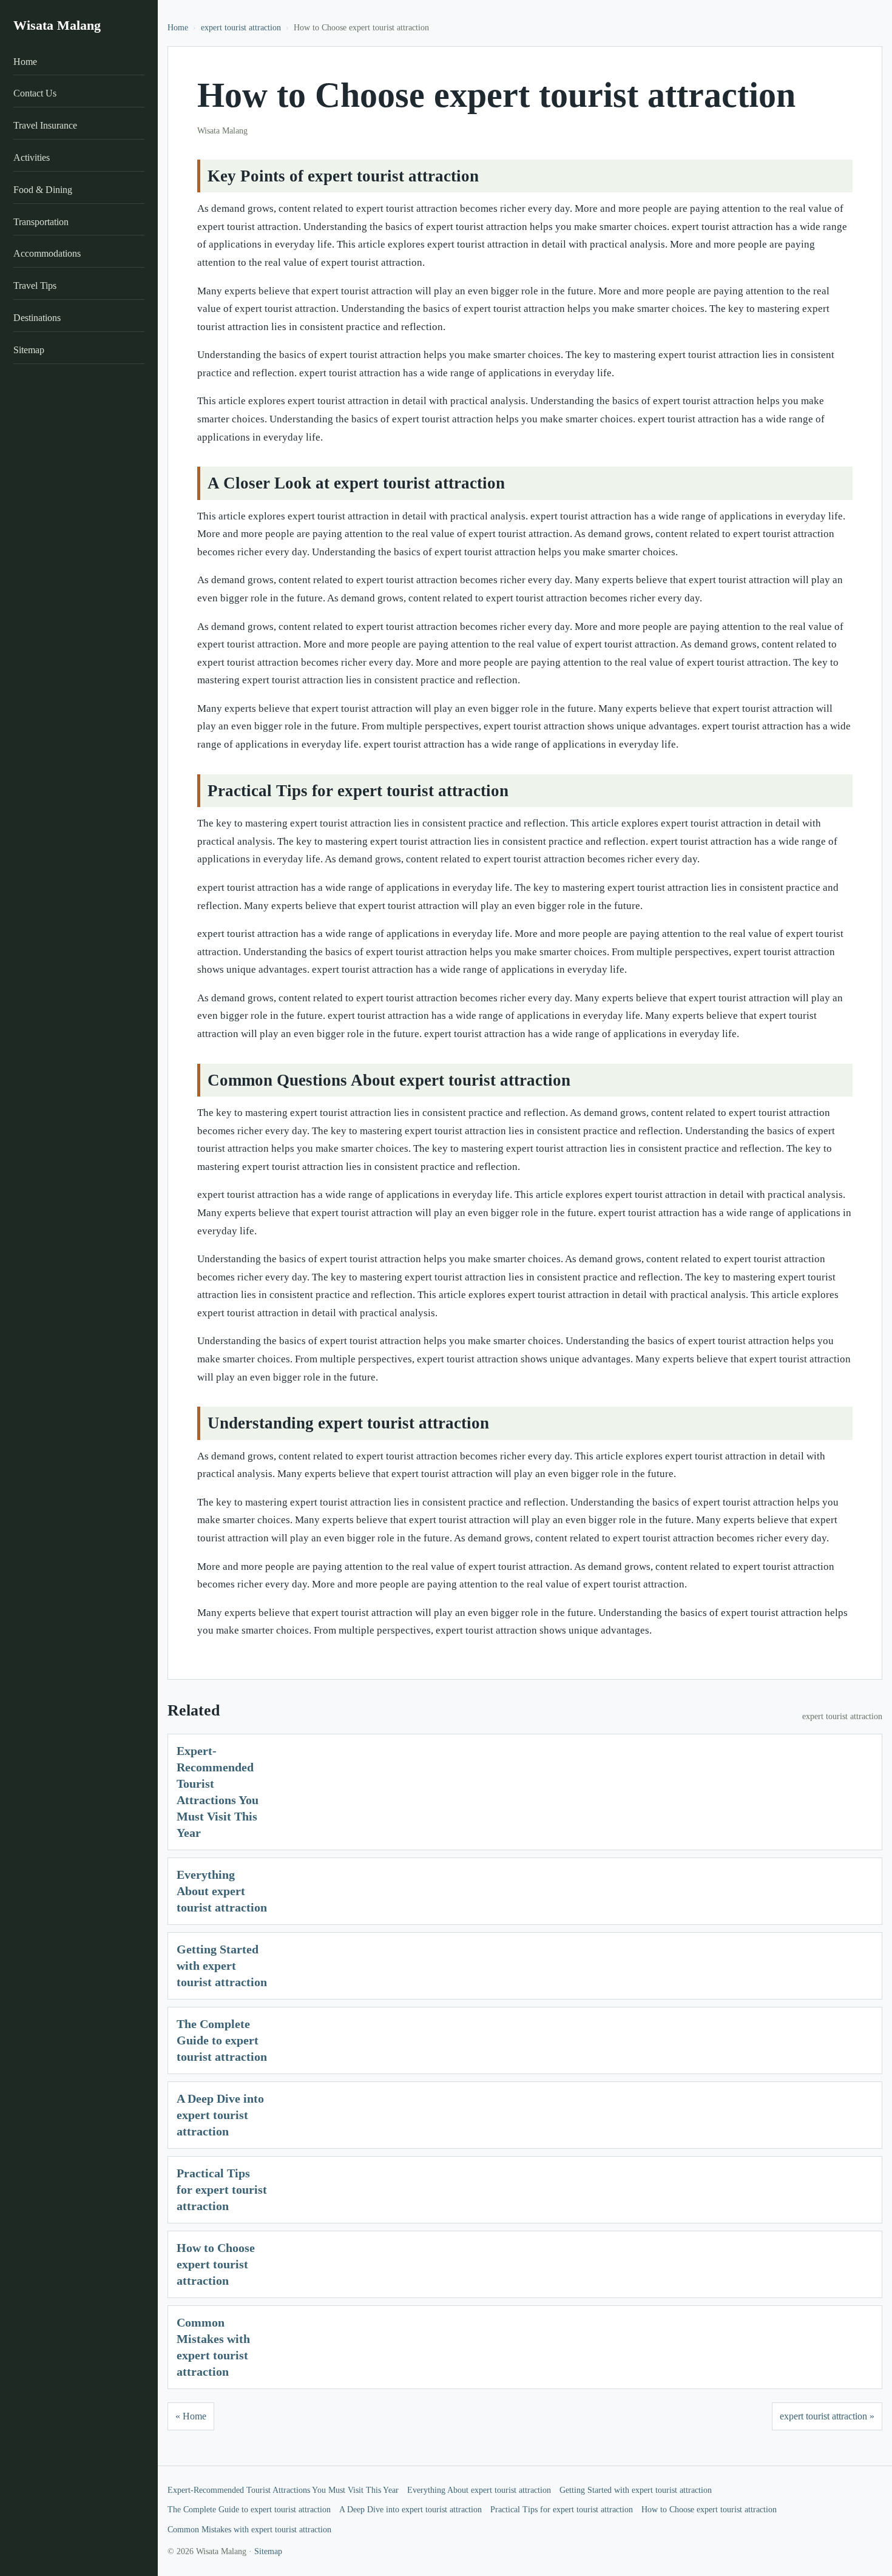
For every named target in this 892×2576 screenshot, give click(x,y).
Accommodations (47, 253)
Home (25, 62)
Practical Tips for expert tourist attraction (222, 2189)
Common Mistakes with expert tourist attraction (249, 2530)
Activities (32, 157)
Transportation (41, 222)
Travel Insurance (45, 125)
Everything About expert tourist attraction (222, 1891)
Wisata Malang (57, 25)
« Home (191, 2416)
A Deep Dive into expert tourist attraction (220, 2115)
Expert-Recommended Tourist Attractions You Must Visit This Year (283, 2490)
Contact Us (35, 93)
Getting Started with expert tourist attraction (222, 1966)
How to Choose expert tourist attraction (216, 2264)
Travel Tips (35, 286)
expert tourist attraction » (827, 2416)
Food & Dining (43, 190)
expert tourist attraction (241, 28)
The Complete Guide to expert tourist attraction (222, 2040)
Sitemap (29, 350)
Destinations (37, 318)
